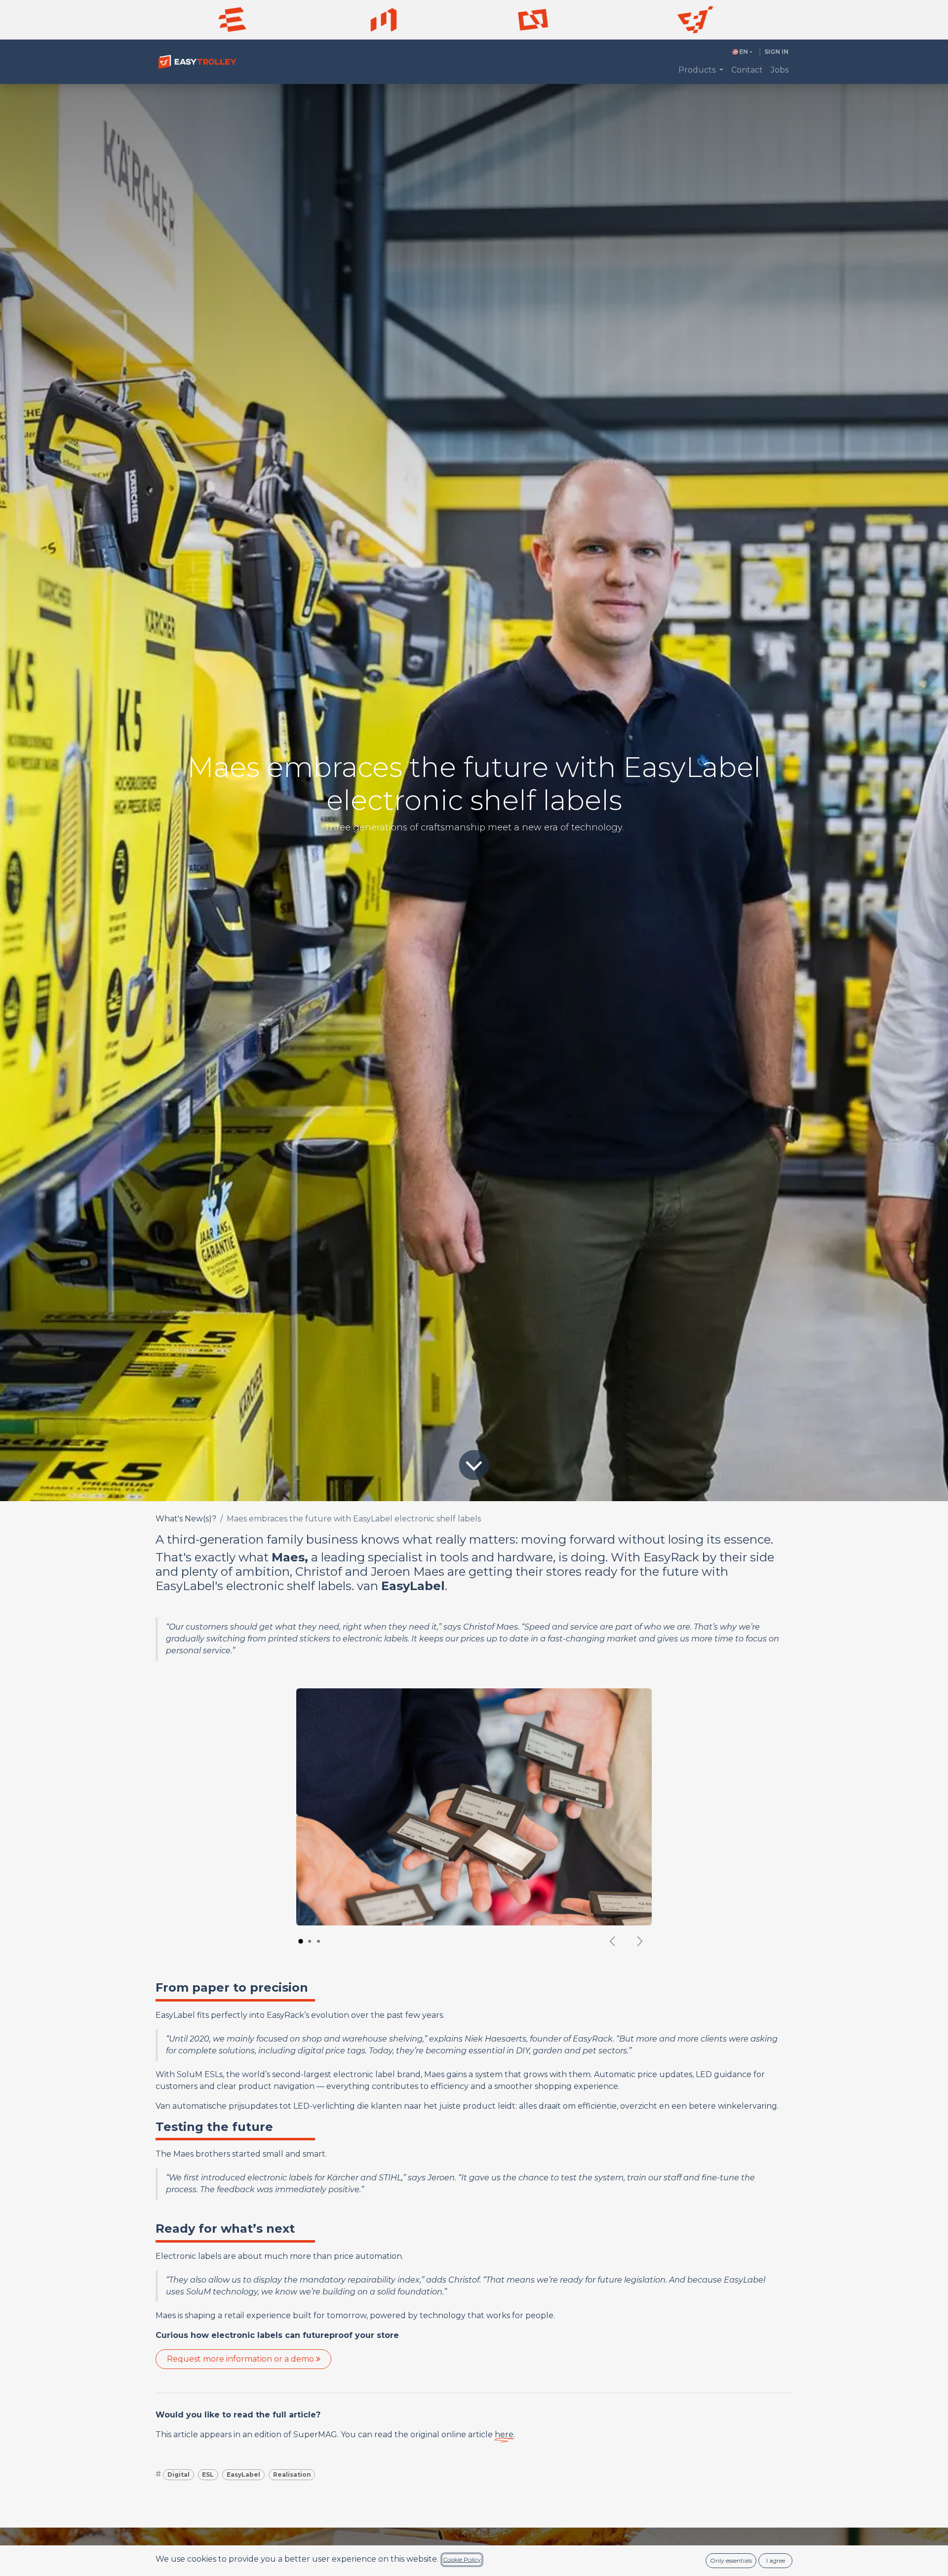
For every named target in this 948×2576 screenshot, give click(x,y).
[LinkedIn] (384, 20)
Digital (178, 2474)
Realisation (292, 2474)
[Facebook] (232, 20)
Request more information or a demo (241, 2359)
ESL (208, 2474)
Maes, (290, 1557)
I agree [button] (776, 2560)
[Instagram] (533, 20)
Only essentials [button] (731, 2560)
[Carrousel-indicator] (301, 1941)
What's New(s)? (186, 1519)
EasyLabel (243, 2474)
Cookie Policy (462, 2559)
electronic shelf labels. (290, 1586)
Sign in (776, 52)
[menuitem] (701, 70)
